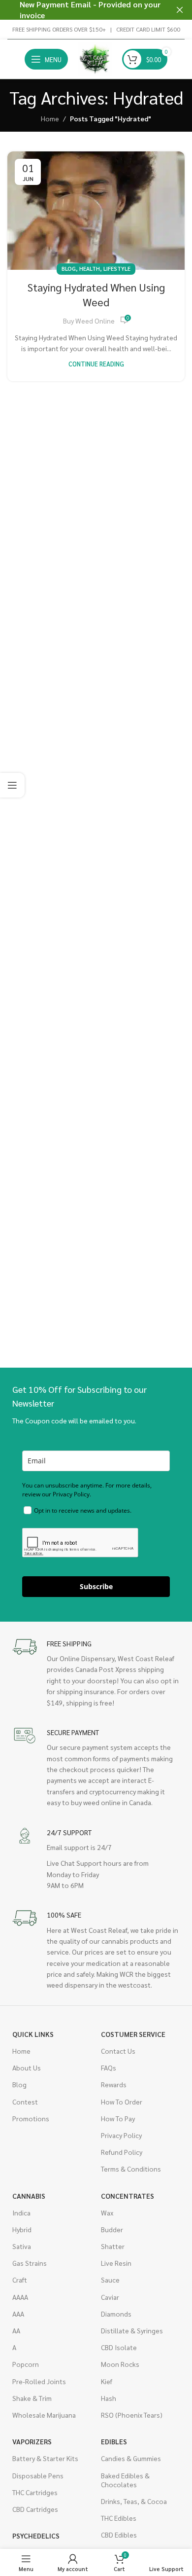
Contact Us (118, 2051)
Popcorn (26, 2364)
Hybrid (22, 2229)
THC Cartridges (35, 2492)
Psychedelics (36, 2536)
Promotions (31, 2118)
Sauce (110, 2280)
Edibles (114, 2441)
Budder (112, 2229)
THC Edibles (119, 2518)
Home (50, 118)
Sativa (22, 2246)
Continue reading (96, 364)
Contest (25, 2102)
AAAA (20, 2297)
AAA (18, 2314)
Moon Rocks (120, 2364)
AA (16, 2330)
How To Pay (118, 2118)
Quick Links (33, 2034)
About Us (27, 2068)
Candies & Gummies (131, 2458)
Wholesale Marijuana (44, 2415)
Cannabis (29, 2196)
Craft (20, 2280)
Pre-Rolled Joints (39, 2381)
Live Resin (116, 2263)
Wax (107, 2213)
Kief (107, 2381)
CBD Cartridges (35, 2509)
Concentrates (128, 2196)
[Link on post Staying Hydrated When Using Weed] (96, 211)
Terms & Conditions (131, 2169)
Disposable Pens (38, 2475)
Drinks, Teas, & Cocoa (134, 2501)
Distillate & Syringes (132, 2330)
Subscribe (96, 1586)
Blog (69, 269)
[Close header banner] (180, 10)
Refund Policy (122, 2152)
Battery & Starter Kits (45, 2458)
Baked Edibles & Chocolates (125, 2480)
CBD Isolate (119, 2347)
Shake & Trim (32, 2398)
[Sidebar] (12, 785)
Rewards (114, 2084)
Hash (109, 2398)
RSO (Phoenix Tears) (132, 2415)
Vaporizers (32, 2441)
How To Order (122, 2102)
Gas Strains (30, 2263)
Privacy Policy (121, 2135)
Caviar (110, 2297)
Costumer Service (133, 2034)
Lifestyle (117, 269)
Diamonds (116, 2314)
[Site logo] (95, 58)
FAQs (109, 2068)
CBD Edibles (119, 2535)
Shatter (113, 2246)
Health (90, 269)
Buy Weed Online (89, 321)
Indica (21, 2213)
